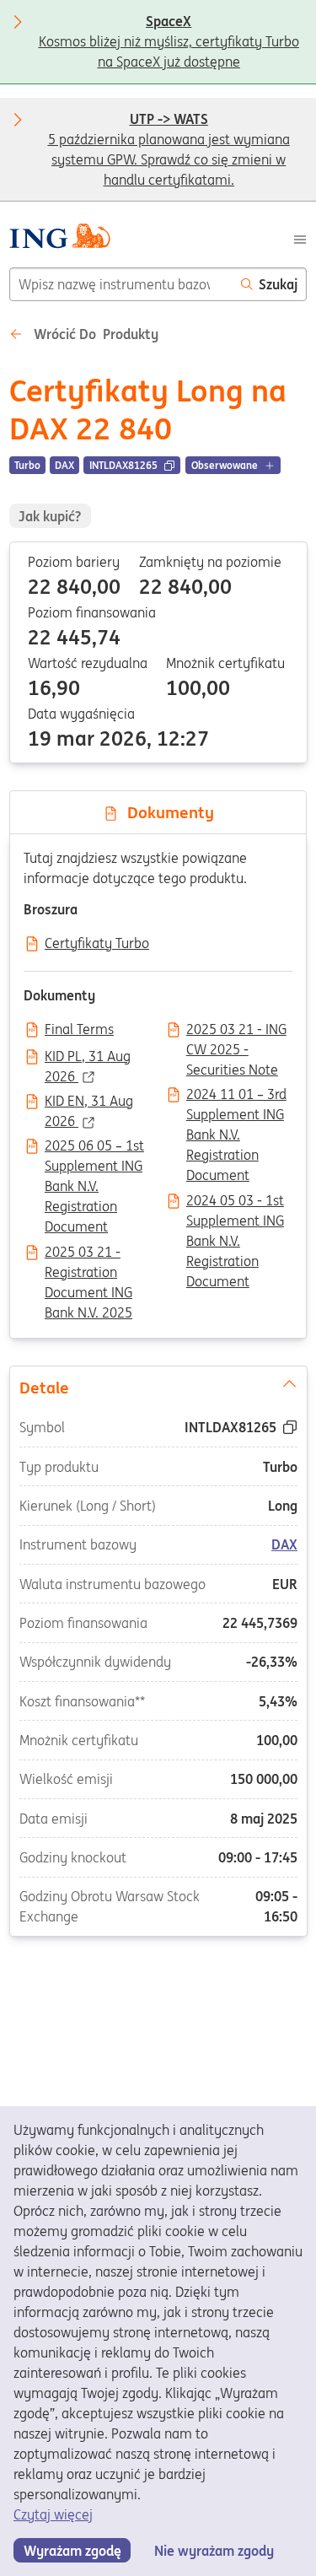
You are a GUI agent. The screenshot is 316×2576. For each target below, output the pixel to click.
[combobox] (121, 284)
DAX (284, 1545)
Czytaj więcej (53, 2514)
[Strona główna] (59, 238)
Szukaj (278, 284)
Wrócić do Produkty (94, 334)
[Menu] (300, 238)
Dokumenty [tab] (166, 812)
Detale (43, 1388)
